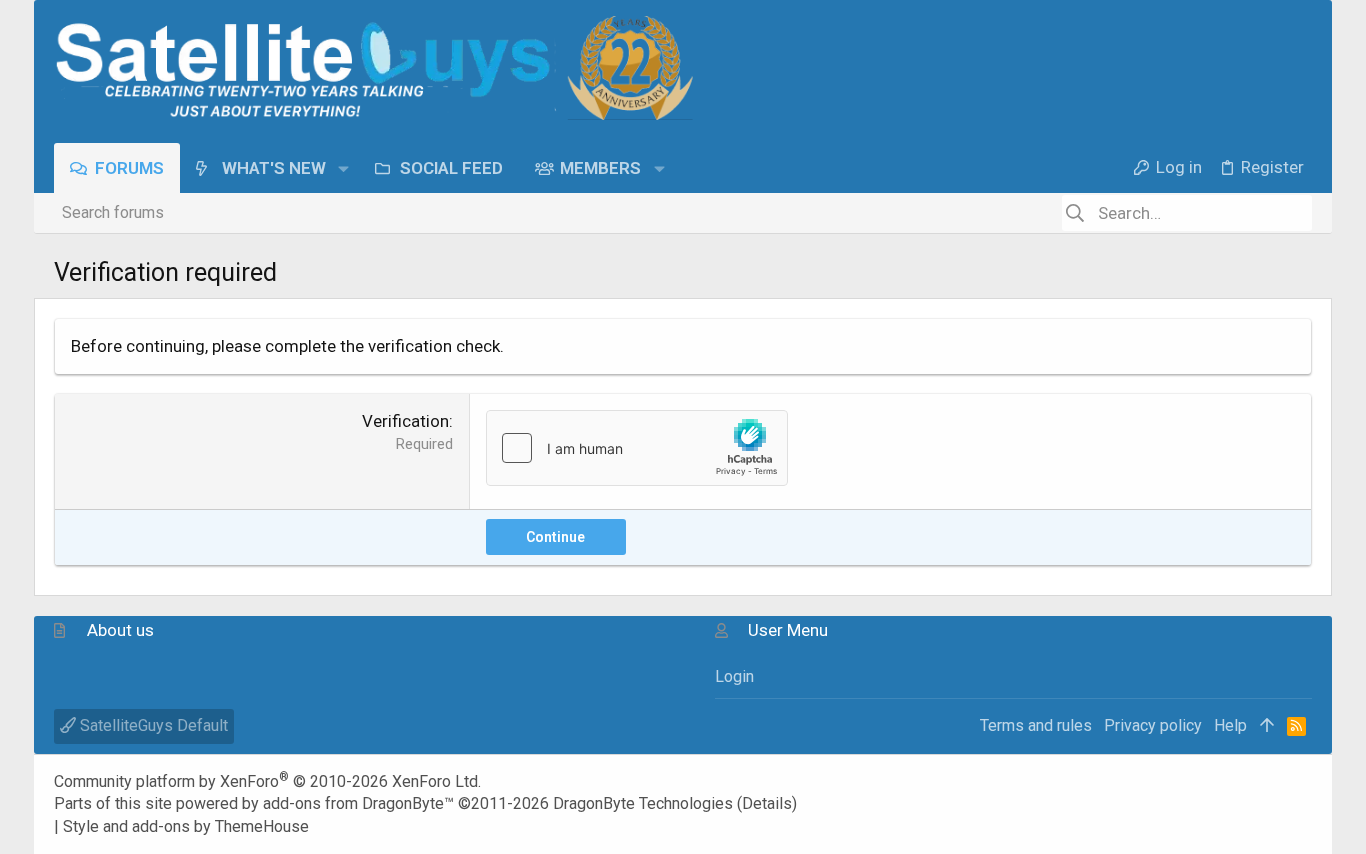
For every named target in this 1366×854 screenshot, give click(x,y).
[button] (343, 167)
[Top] (1267, 726)
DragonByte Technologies (643, 803)
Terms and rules (1036, 725)
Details (767, 803)
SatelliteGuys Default (152, 725)
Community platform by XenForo (267, 781)
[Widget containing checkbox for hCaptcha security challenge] (637, 448)
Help (1230, 725)
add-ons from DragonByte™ (358, 803)
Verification (405, 421)
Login (734, 676)
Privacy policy (1153, 725)
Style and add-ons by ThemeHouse (186, 826)
